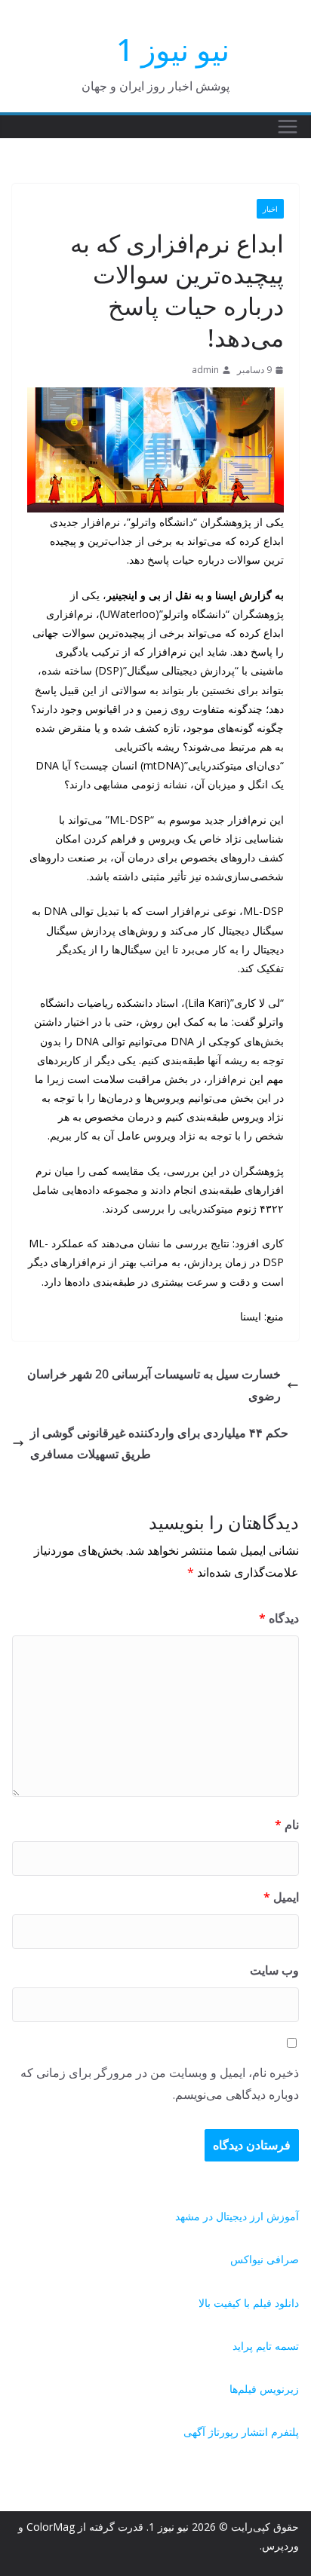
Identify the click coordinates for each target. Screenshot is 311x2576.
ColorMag (51, 2527)
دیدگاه (279, 1618)
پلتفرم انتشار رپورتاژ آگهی (241, 2432)
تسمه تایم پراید (266, 2346)
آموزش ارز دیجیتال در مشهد (237, 2216)
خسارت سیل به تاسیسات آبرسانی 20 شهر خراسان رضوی (154, 1385)
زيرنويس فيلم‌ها (264, 2389)
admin (205, 370)
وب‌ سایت (274, 1970)
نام (287, 1825)
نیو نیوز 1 (173, 49)
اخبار (270, 209)
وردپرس (280, 2545)
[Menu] (288, 127)
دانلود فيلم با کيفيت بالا (249, 2303)
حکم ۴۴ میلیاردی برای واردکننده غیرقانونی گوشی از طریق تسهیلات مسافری (159, 1444)
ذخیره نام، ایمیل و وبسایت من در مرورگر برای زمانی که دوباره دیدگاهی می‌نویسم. (160, 2083)
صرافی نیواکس (265, 2259)
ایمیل (281, 1897)
